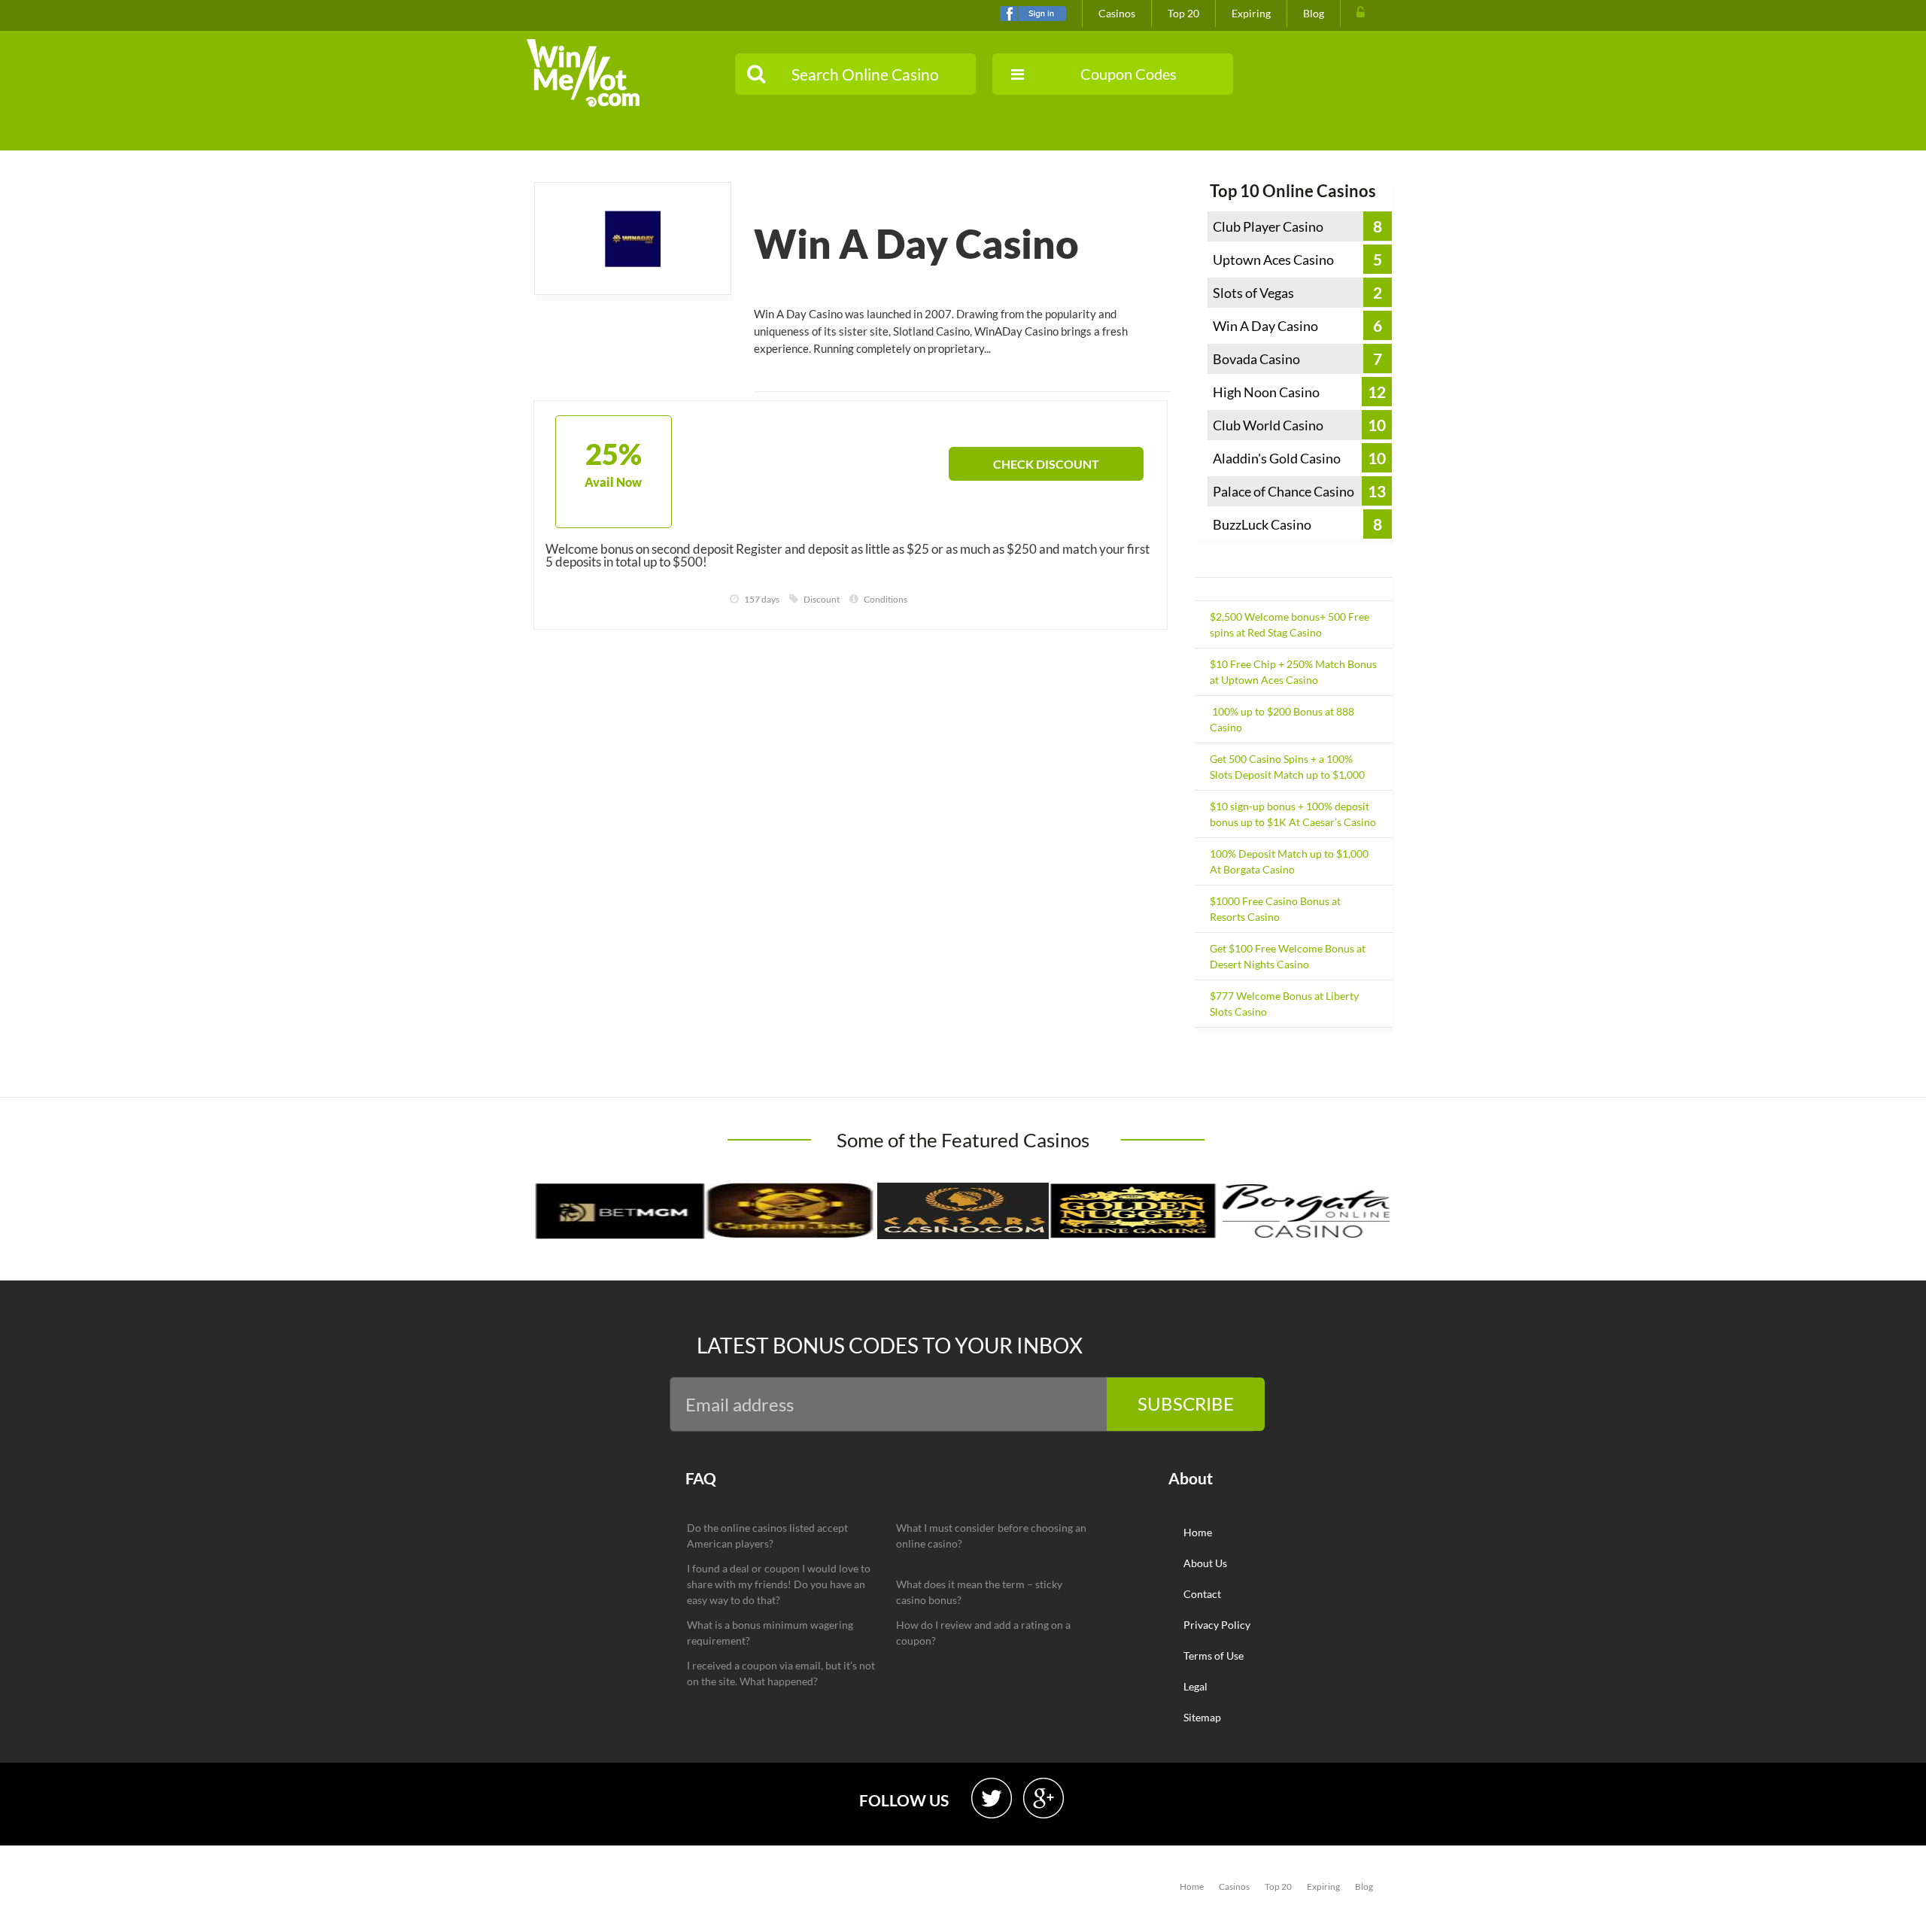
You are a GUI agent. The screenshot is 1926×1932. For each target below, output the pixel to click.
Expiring (1251, 13)
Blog (1314, 13)
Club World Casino (1268, 425)
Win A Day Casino (1265, 326)
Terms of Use (1214, 1656)
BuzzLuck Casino (1262, 524)
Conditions (886, 599)
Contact (1202, 1594)
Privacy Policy (1217, 1625)
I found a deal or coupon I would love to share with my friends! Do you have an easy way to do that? (779, 1584)
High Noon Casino (1266, 392)
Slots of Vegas (1253, 293)
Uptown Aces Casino (1273, 260)
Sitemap (1202, 1717)
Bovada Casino (1256, 359)
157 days (762, 599)
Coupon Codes (1129, 74)
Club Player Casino (1268, 226)
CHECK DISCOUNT (1046, 464)
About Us (1205, 1563)
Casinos (1117, 13)
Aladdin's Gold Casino (1277, 458)
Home (1198, 1532)
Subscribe (1186, 1403)
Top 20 (1183, 13)
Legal (1195, 1686)
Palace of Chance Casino (1283, 491)
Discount (822, 599)
